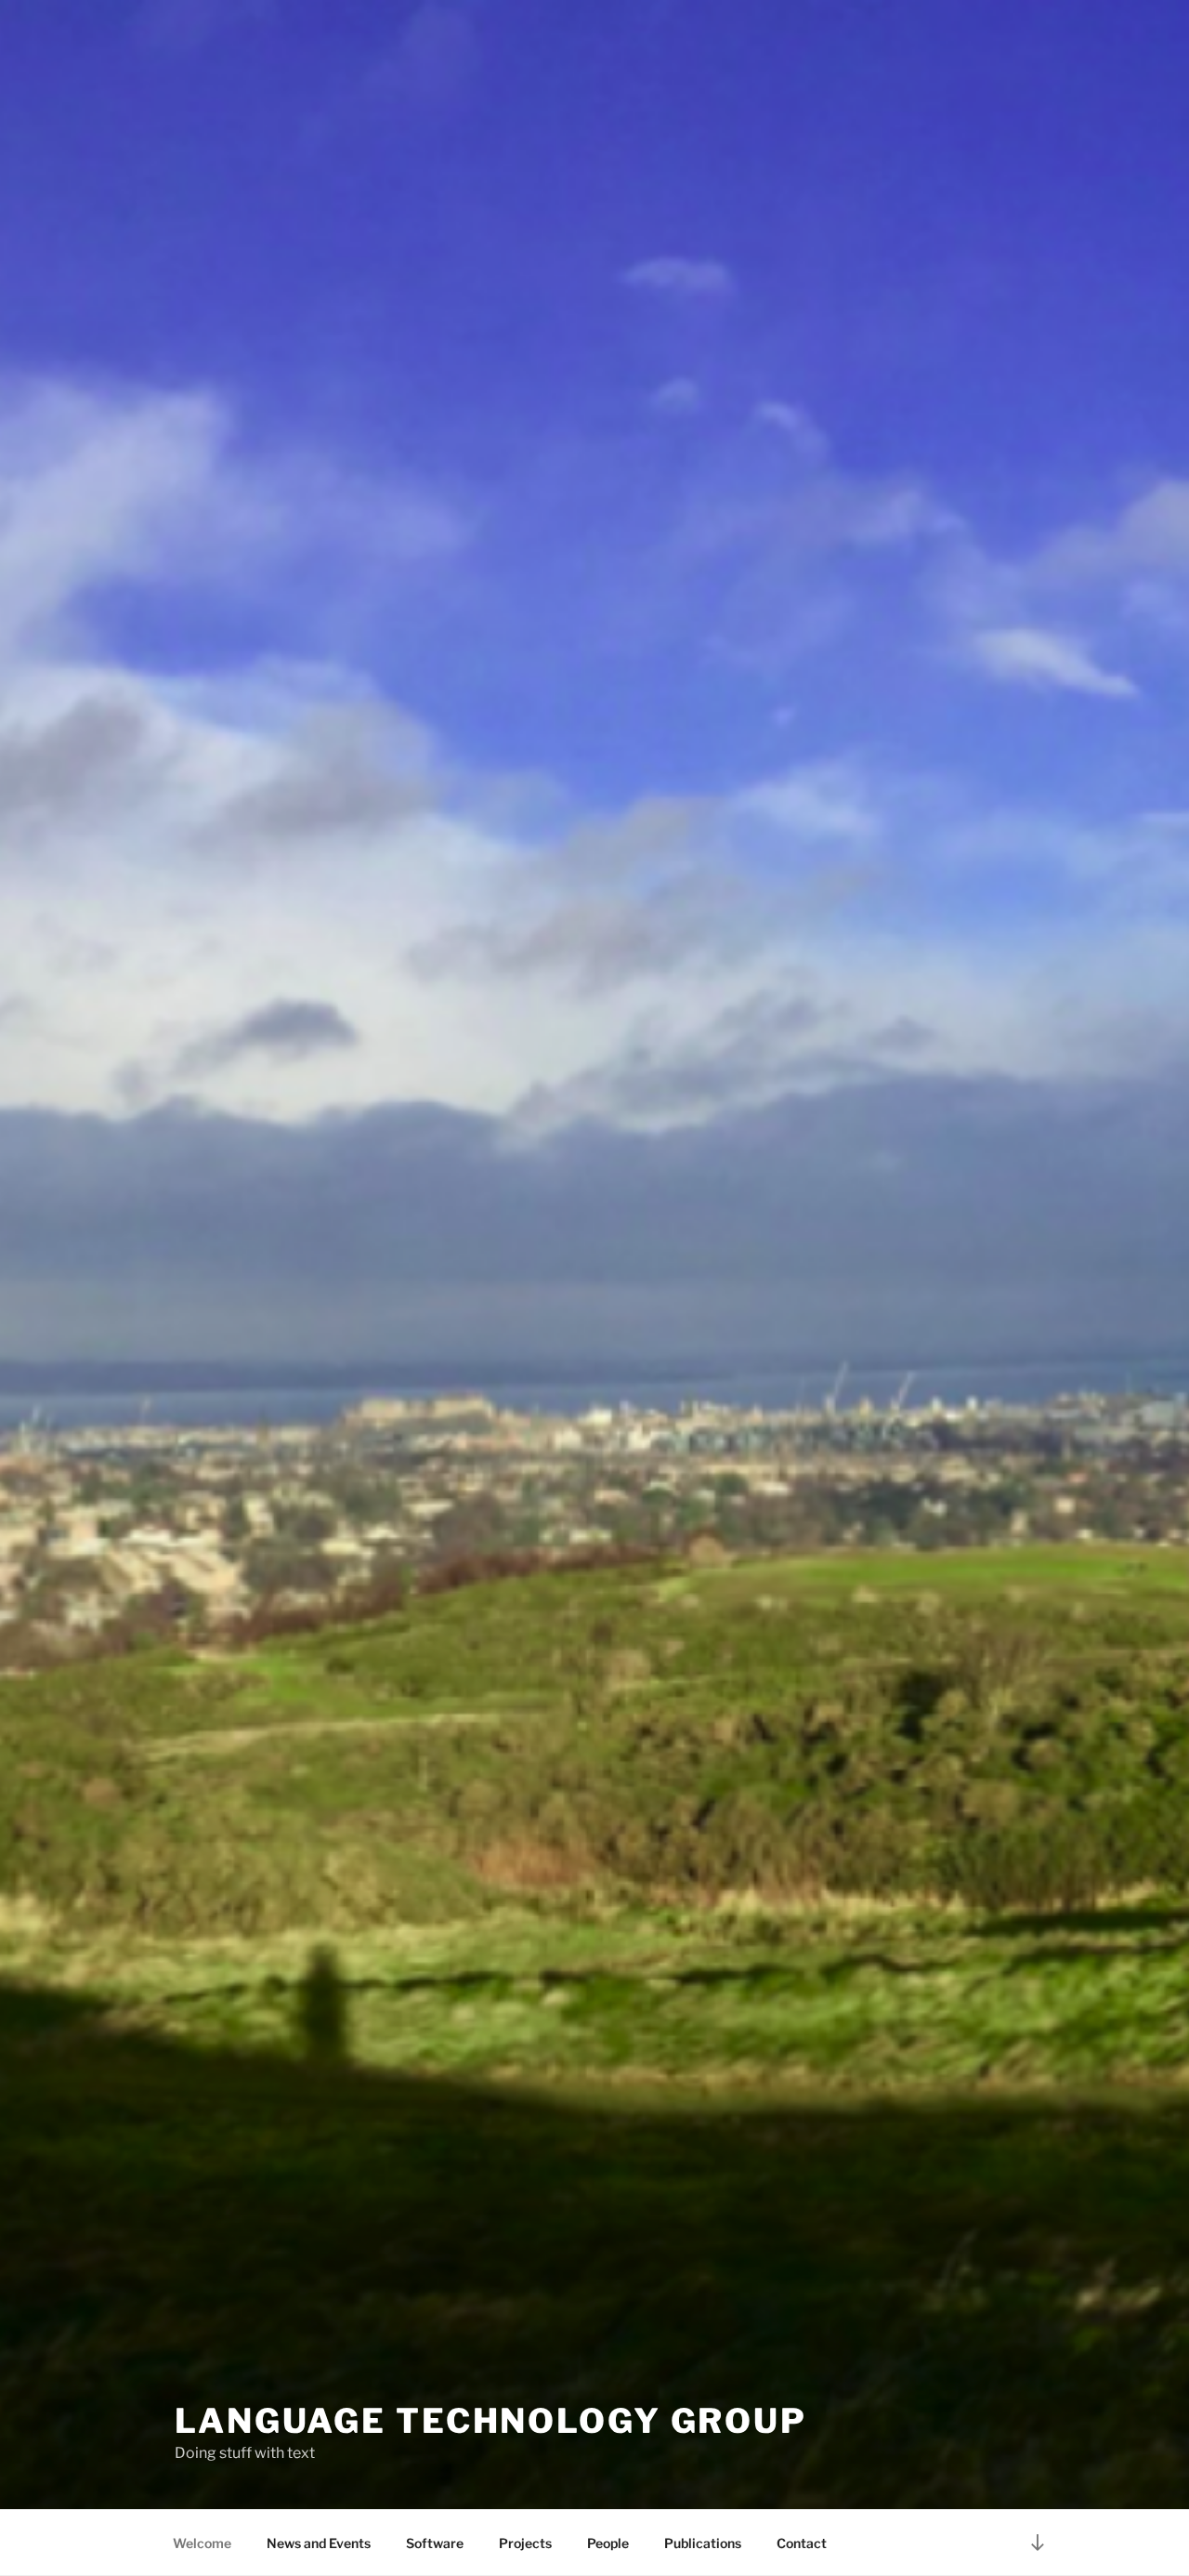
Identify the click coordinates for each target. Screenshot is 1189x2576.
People (608, 2543)
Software (435, 2543)
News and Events (319, 2543)
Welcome (202, 2543)
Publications (703, 2543)
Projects (525, 2543)
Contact (802, 2543)
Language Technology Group (491, 2421)
